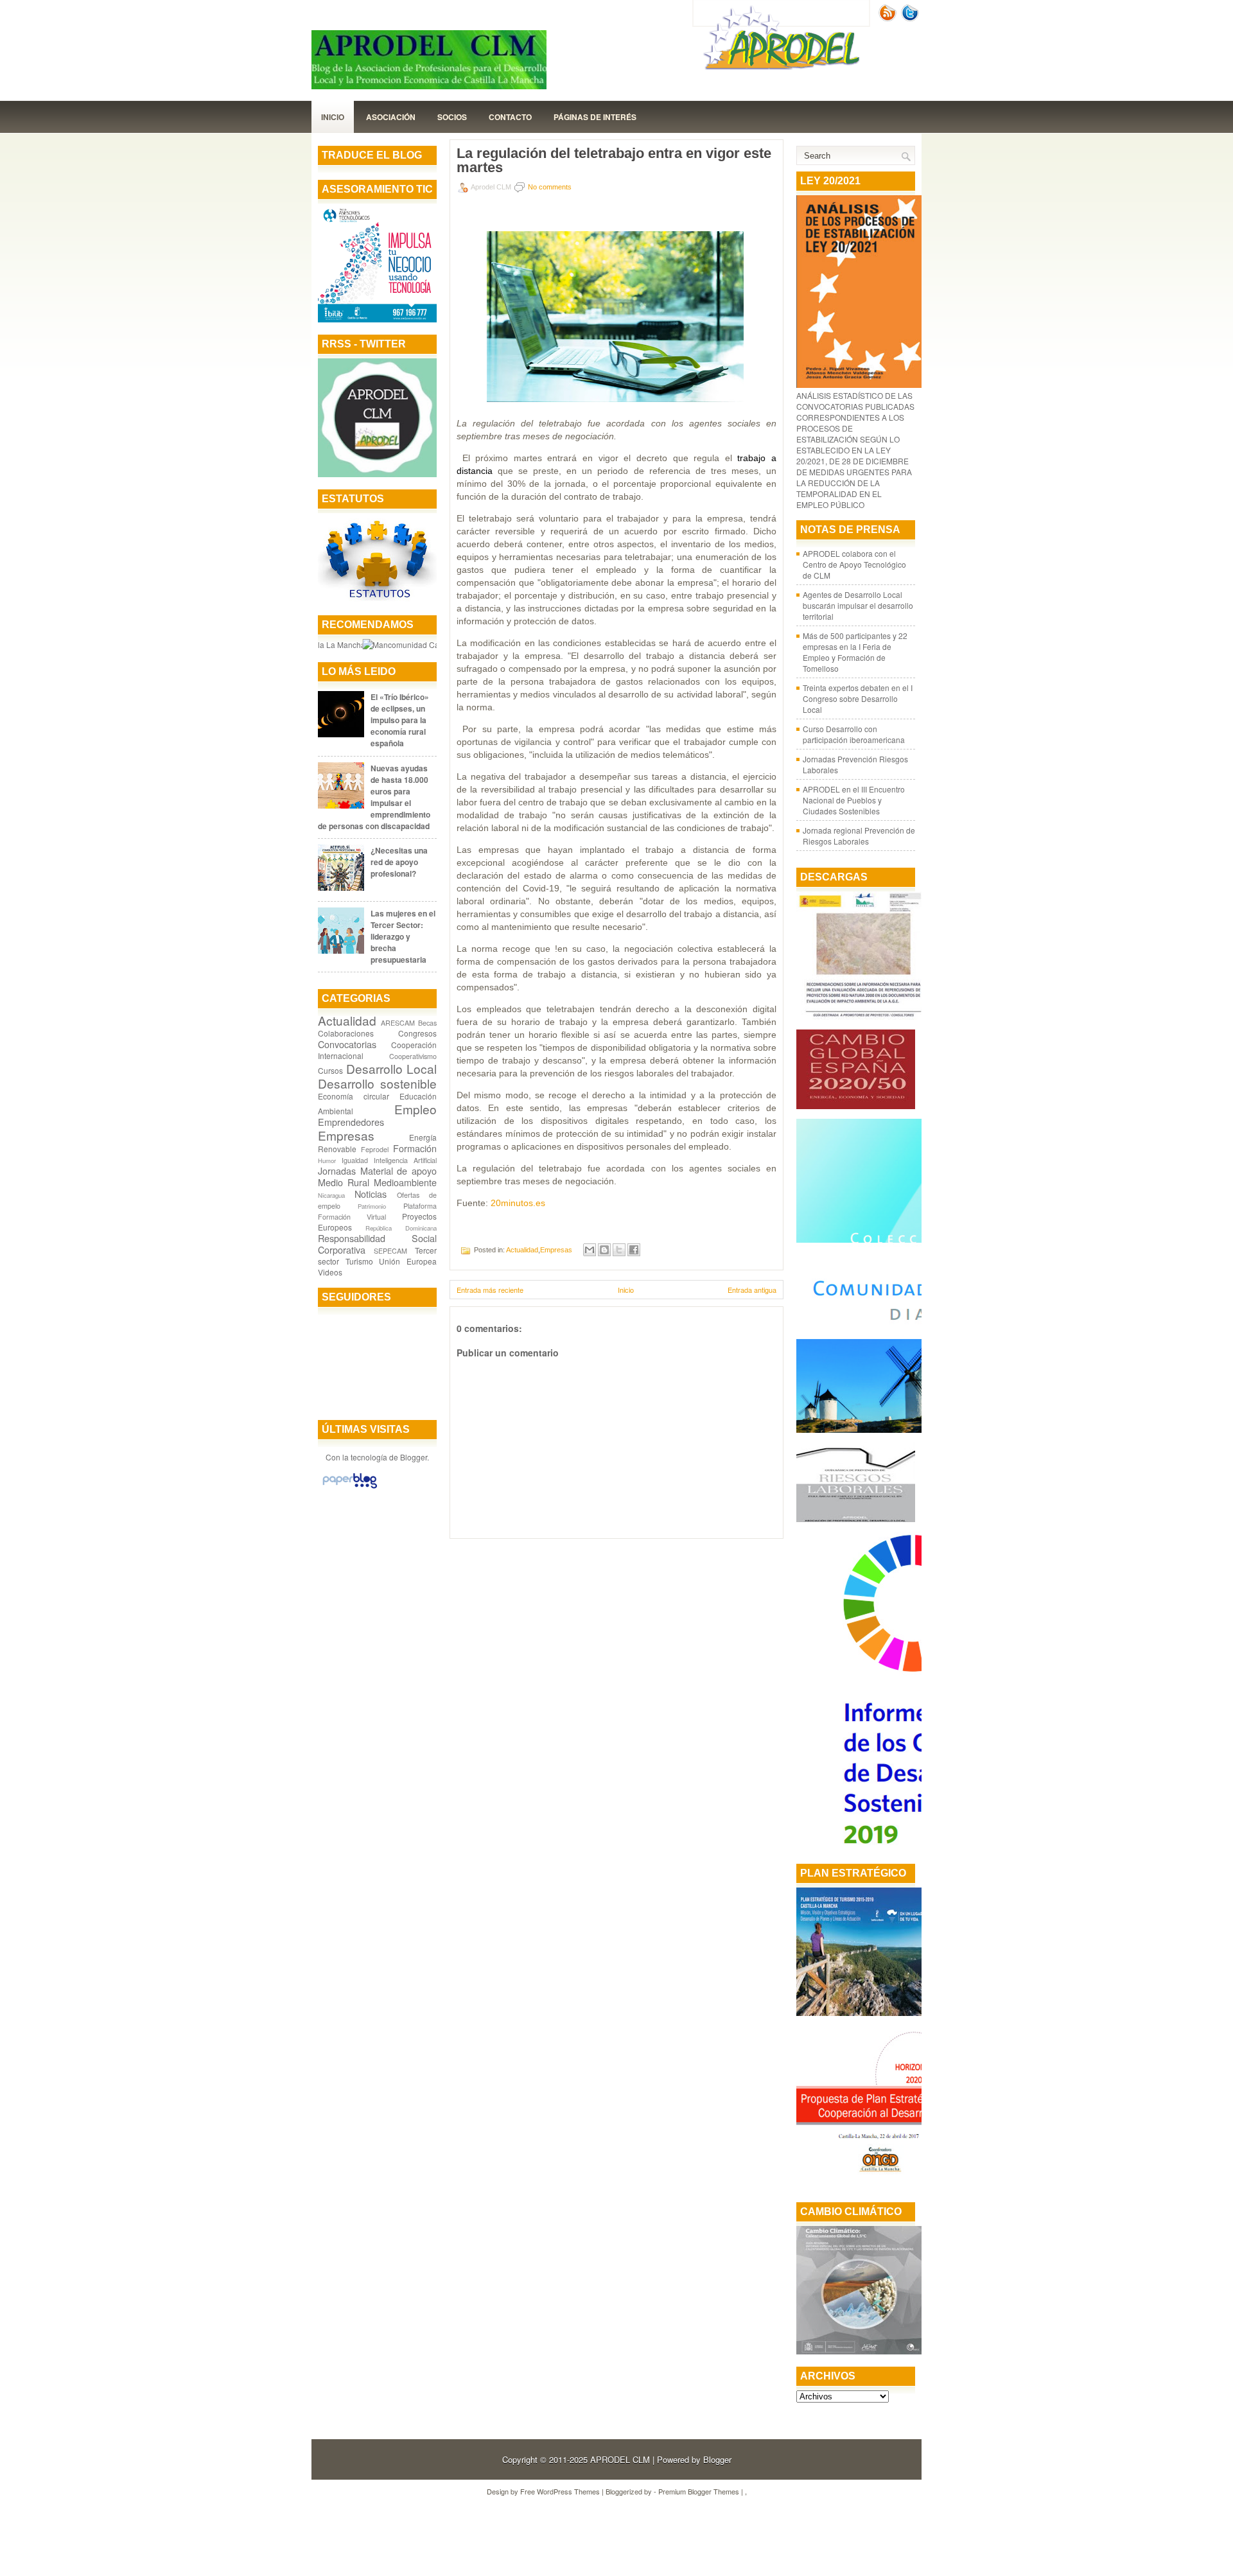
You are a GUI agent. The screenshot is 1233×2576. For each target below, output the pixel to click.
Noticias (371, 1194)
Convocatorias (347, 1044)
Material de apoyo (398, 1170)
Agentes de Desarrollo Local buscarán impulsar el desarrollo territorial (858, 605)
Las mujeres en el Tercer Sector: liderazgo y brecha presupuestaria (403, 936)
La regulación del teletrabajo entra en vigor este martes (614, 161)
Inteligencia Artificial (405, 1160)
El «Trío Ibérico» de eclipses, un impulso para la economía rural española (400, 720)
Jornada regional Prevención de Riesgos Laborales (859, 836)
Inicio (333, 117)
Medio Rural (344, 1182)
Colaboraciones (346, 1033)
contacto (510, 117)
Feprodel (375, 1149)
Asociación (391, 117)
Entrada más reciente (490, 1290)
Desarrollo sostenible (377, 1083)
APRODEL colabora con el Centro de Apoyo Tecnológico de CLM (854, 564)
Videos (330, 1272)
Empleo (415, 1109)
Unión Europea (408, 1261)
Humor (327, 1161)
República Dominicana (401, 1228)
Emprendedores (351, 1122)
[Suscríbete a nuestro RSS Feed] (889, 18)
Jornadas (337, 1170)
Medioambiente (405, 1182)
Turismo (359, 1261)
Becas (427, 1023)
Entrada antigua (752, 1290)
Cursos (330, 1070)
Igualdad (355, 1160)
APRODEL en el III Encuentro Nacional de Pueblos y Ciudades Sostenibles (854, 800)
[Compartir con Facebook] (634, 1250)
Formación (415, 1148)
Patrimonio (372, 1206)
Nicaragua (331, 1195)
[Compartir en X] (619, 1250)
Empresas (346, 1135)
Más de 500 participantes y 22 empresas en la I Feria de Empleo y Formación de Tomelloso (855, 652)
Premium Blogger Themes (699, 2491)
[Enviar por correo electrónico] (590, 1250)
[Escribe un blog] (604, 1250)
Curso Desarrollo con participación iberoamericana (854, 734)
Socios (452, 117)
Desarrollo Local (392, 1068)
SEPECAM (390, 1251)
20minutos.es (518, 1203)
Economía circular (354, 1096)
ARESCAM (398, 1023)
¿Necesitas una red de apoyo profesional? (399, 862)
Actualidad (347, 1020)
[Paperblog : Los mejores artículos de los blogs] (350, 1488)
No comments (550, 187)
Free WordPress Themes (560, 2491)
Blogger (414, 1457)
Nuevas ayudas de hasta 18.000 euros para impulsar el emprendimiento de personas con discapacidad (374, 797)
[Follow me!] (911, 18)
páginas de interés (595, 117)
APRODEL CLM (620, 2459)
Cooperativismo (413, 1056)
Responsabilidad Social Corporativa (377, 1244)
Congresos (417, 1033)
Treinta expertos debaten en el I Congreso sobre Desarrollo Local (858, 698)
